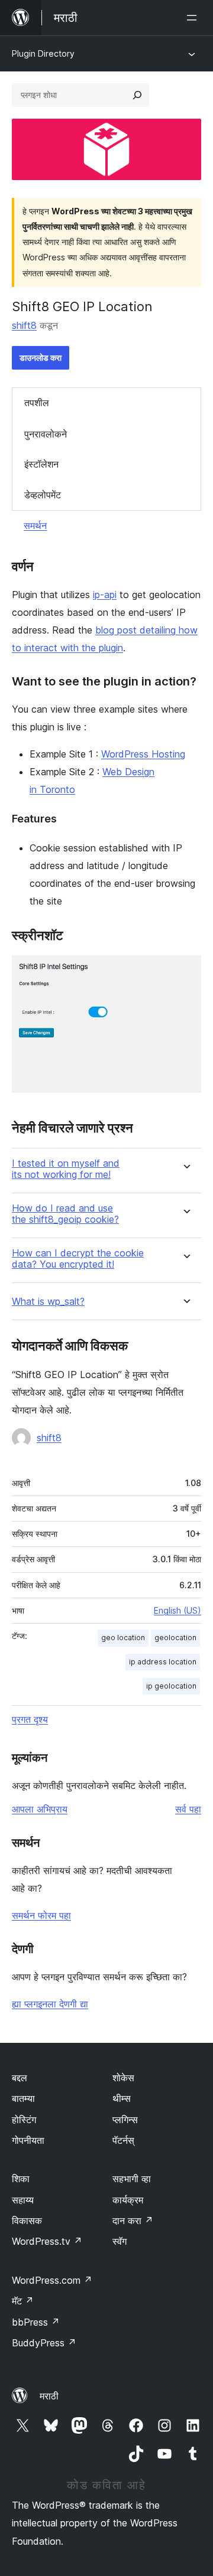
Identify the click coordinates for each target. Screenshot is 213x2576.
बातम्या (23, 2098)
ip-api (105, 595)
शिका (21, 2179)
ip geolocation (171, 1686)
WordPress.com (52, 2280)
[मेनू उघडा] (194, 18)
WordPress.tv (47, 2241)
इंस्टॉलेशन (41, 464)
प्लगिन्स (125, 2120)
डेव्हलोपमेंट (43, 495)
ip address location (163, 1662)
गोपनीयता (28, 2140)
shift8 (24, 325)
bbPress (36, 2322)
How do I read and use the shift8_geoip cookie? (65, 1214)
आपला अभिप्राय (40, 1809)
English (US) (177, 1610)
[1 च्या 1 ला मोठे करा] (185, 971)
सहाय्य (23, 2200)
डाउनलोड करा (41, 357)
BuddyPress (44, 2343)
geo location (123, 1638)
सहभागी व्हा (132, 2179)
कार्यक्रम (128, 2200)
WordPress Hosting (143, 754)
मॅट (23, 2301)
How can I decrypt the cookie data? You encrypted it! (78, 1259)
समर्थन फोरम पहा (41, 1915)
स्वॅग (120, 2241)
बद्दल (20, 2078)
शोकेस (123, 2078)
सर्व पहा (188, 1809)
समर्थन (35, 525)
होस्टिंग (24, 2120)
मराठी (49, 2396)
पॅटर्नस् (123, 2140)
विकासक (27, 2221)
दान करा (133, 2221)
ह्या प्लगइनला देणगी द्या (50, 2004)
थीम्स (122, 2098)
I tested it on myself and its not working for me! (66, 1169)
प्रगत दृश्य (30, 1719)
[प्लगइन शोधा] (137, 95)
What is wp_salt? (48, 1302)
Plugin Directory (43, 53)
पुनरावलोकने (46, 434)
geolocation (175, 1638)
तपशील (37, 403)
